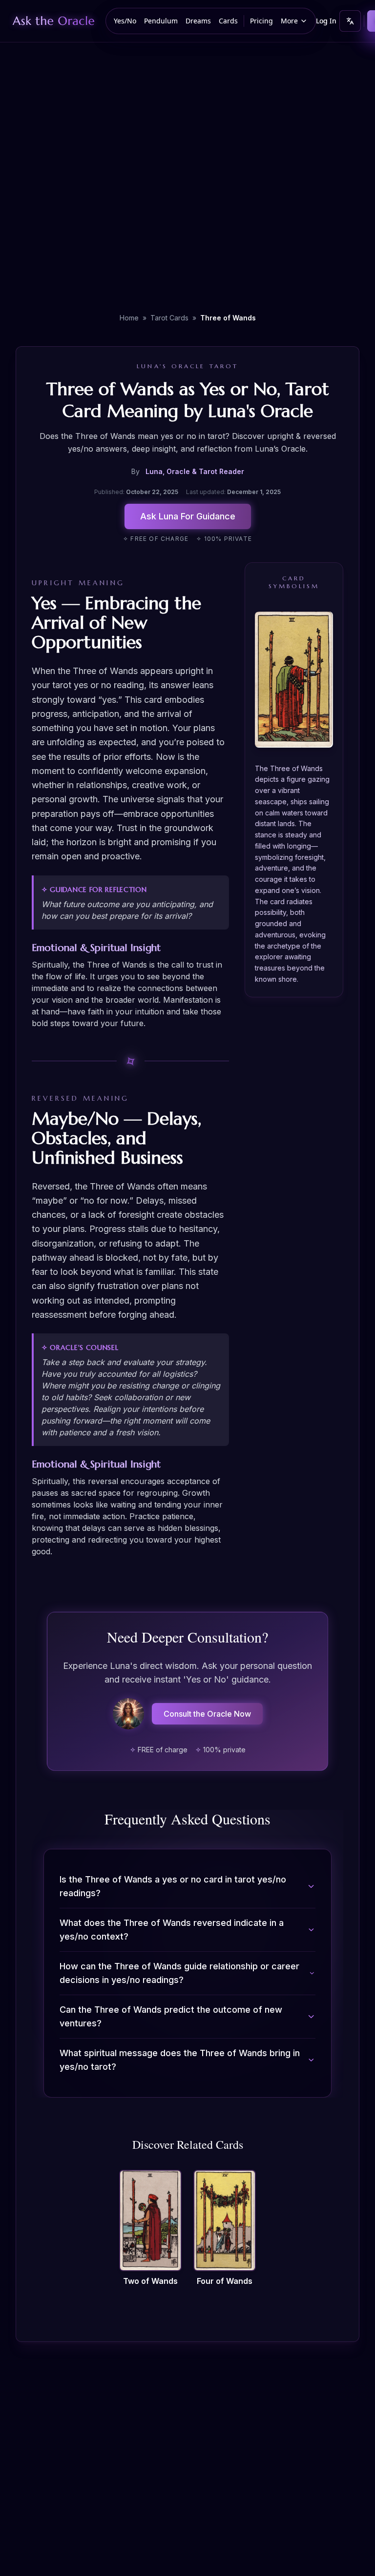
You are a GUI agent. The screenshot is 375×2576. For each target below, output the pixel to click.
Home (129, 318)
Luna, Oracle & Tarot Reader (195, 471)
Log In (326, 21)
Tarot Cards (169, 318)
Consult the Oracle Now (207, 1714)
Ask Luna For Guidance (188, 516)
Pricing (261, 21)
